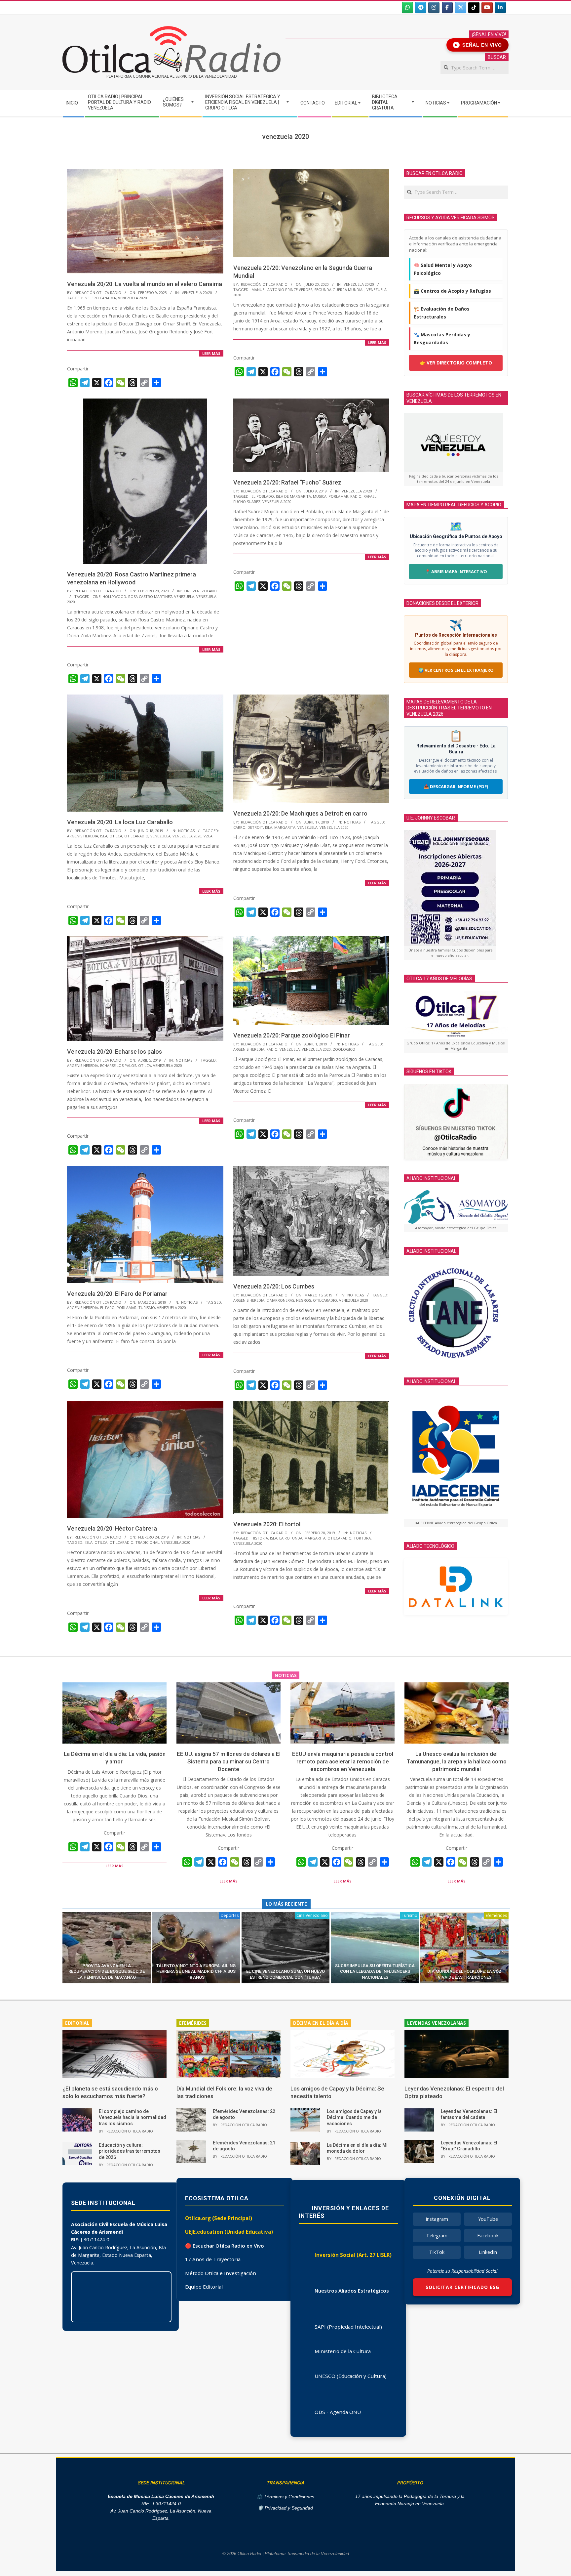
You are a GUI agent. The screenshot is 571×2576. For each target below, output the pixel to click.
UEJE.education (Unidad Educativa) (229, 2232)
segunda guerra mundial (339, 290)
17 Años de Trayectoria (213, 2259)
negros (304, 1300)
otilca (116, 836)
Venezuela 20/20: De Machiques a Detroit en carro (300, 813)
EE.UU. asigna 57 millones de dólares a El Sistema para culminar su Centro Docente (229, 1761)
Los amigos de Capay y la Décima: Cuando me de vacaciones (354, 2117)
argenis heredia (83, 836)
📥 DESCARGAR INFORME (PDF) (456, 786)
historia (260, 1538)
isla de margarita (293, 496)
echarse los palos (118, 1065)
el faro (107, 1308)
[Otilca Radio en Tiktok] (474, 8)
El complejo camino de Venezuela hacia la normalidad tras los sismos (133, 2117)
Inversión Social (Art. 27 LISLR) (353, 2255)
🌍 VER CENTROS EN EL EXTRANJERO (456, 670)
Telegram (437, 2236)
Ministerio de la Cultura (343, 2351)
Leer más (211, 353)
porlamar (338, 496)
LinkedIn (488, 2252)
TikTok (437, 2252)
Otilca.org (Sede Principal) (219, 2218)
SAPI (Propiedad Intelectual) (348, 2327)
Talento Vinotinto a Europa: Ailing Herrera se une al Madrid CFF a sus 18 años (196, 1971)
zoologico (344, 1049)
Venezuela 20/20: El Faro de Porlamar (117, 1294)
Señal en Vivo (479, 45)
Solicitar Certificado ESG (462, 2287)
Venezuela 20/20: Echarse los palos (114, 1052)
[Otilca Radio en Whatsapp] (407, 8)
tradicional (147, 1542)
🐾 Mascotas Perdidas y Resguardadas (442, 338)
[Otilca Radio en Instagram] (434, 8)
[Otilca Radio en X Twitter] (461, 8)
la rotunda (291, 1538)
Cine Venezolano (200, 591)
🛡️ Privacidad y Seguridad (285, 2508)
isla (104, 836)
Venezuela (184, 596)
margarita (285, 827)
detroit (255, 827)
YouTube (488, 2219)
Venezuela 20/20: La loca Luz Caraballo (120, 822)
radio (356, 496)
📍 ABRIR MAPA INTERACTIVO (456, 571)
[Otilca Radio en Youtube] (487, 8)
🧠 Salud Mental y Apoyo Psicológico (443, 269)
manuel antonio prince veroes (282, 290)
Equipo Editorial (204, 2287)
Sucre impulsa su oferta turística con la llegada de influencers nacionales (375, 1971)
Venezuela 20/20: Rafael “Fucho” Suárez (287, 482)
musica (320, 496)
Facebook (488, 2236)
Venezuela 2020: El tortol (267, 1524)
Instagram (437, 2219)
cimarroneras (280, 1300)
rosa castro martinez (150, 596)
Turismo (410, 1915)
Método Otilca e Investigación (221, 2273)
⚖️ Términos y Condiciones (285, 2497)
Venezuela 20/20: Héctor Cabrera (112, 1528)
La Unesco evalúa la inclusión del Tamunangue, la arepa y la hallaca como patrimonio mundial (457, 1761)
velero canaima (101, 298)
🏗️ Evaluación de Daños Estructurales (442, 313)
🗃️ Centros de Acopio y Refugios (452, 291)
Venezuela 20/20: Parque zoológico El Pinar (292, 1035)
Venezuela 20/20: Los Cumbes (274, 1286)
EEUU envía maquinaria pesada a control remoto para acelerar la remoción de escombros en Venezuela (343, 1761)
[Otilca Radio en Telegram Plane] (421, 8)
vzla (208, 836)
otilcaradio (136, 836)
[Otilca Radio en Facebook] (447, 8)
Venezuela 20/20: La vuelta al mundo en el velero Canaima (145, 284)
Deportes (230, 1915)
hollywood (114, 596)
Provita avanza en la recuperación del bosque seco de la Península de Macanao (107, 1971)
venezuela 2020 (133, 298)
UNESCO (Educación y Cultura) (351, 2376)
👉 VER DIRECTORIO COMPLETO (456, 363)
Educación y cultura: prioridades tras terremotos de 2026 (130, 2151)
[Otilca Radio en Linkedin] (500, 8)
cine (96, 596)
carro (239, 827)
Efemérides (496, 1915)
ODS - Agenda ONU (338, 2412)
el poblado (263, 496)
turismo (147, 1308)
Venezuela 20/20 (197, 293)
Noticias (186, 831)
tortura (362, 1538)
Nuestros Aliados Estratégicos (352, 2291)
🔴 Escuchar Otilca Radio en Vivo (225, 2246)
